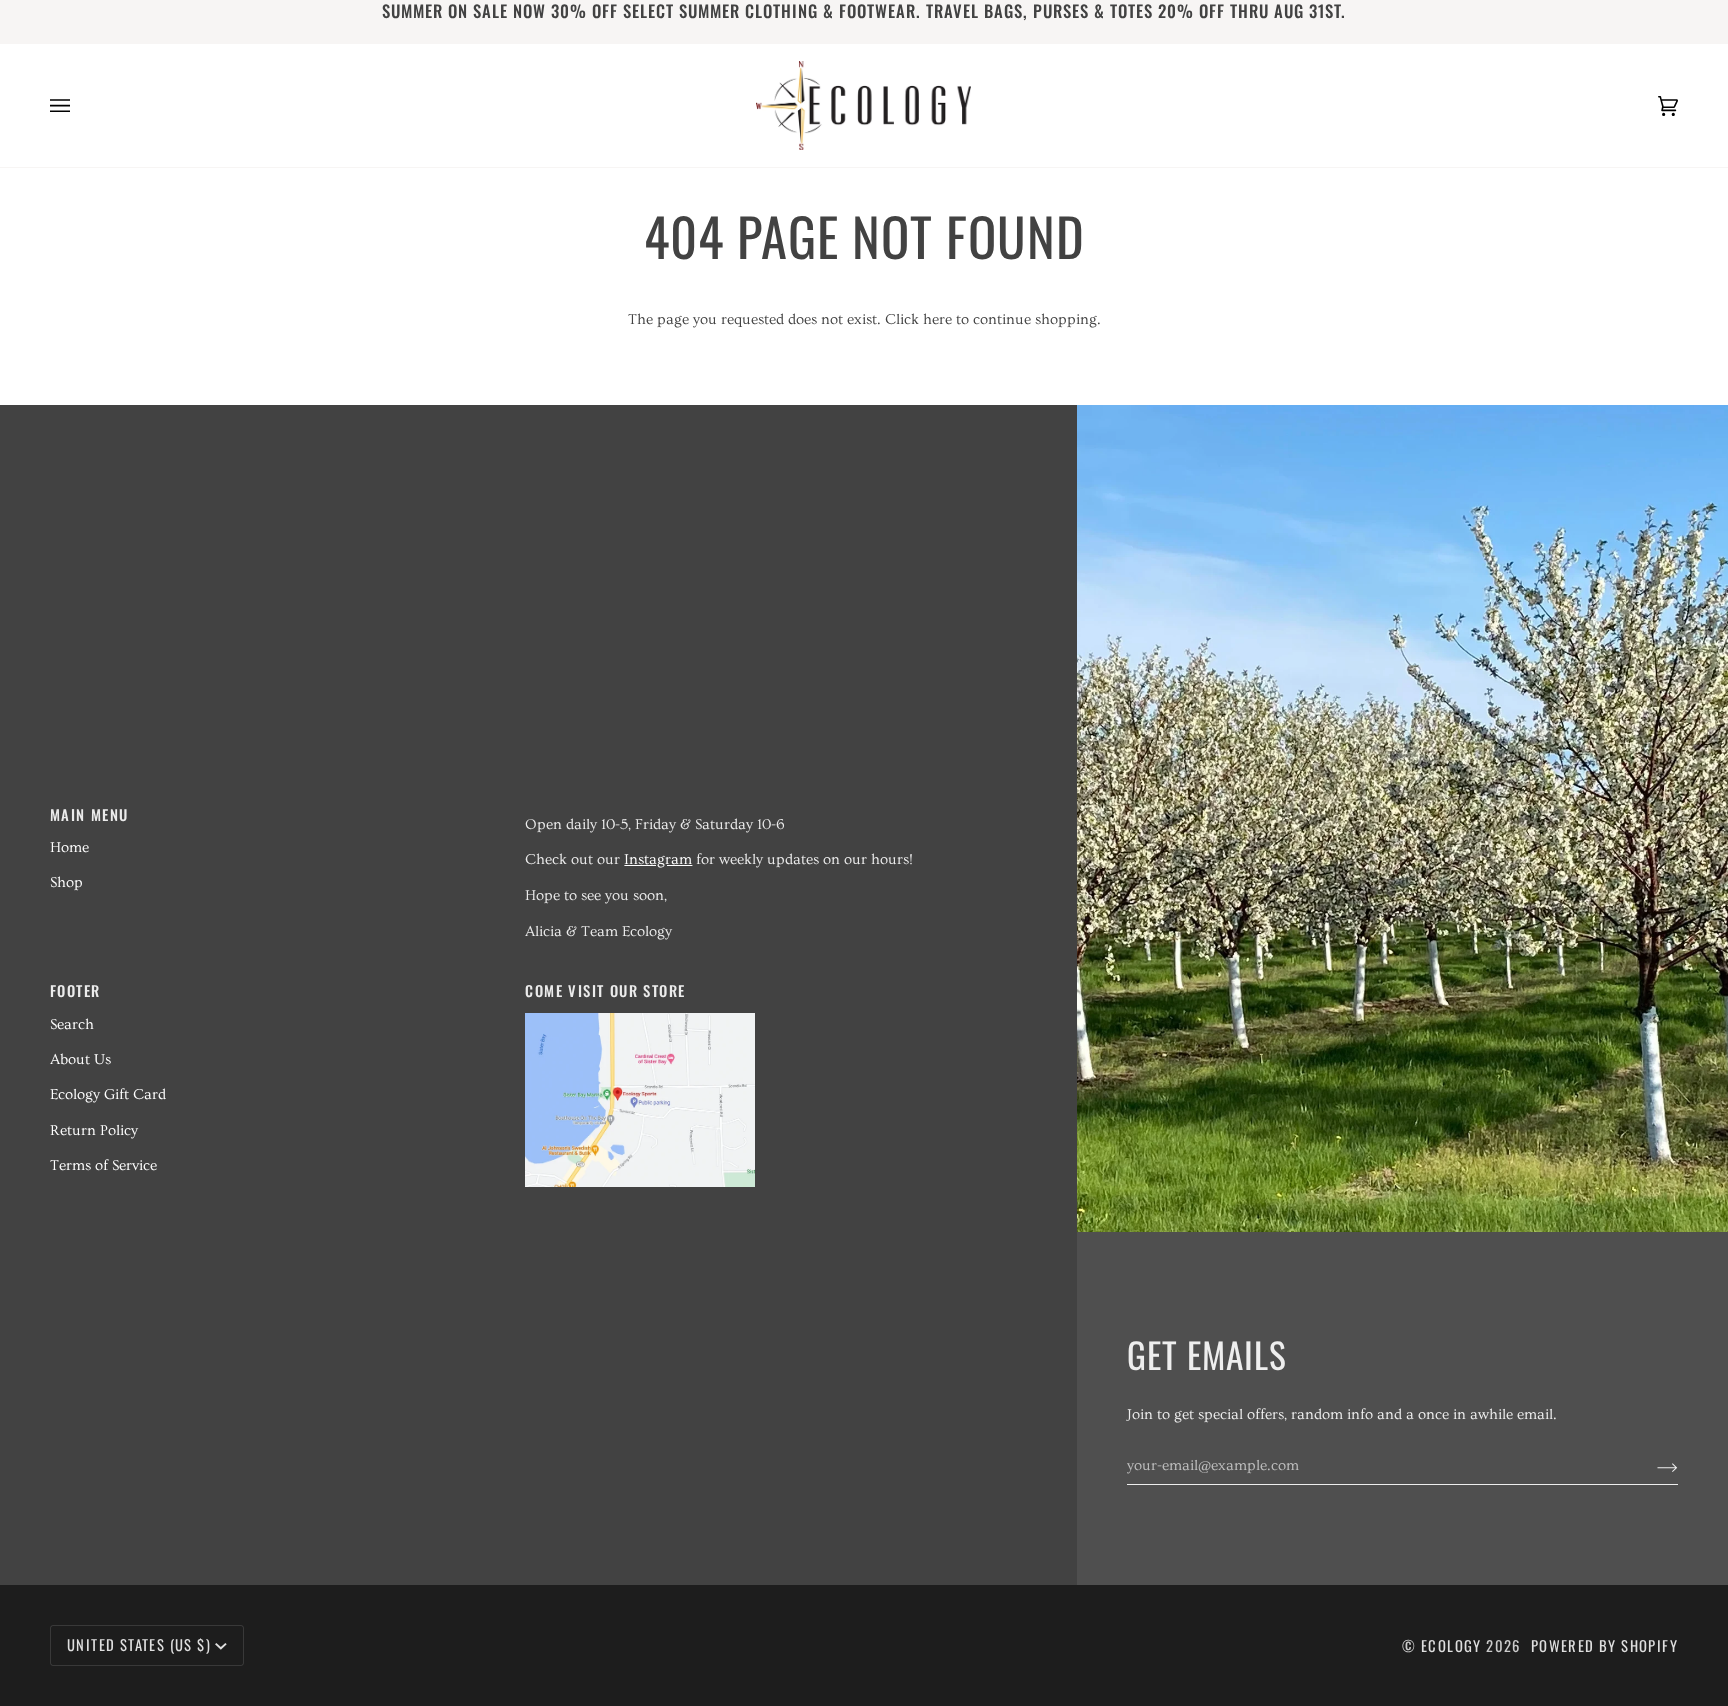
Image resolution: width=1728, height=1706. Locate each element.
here (937, 319)
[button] (750, 808)
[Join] (1651, 1466)
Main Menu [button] (89, 814)
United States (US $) (139, 1644)
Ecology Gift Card (108, 1094)
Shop (66, 882)
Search (72, 1024)
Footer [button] (75, 990)
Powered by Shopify (1604, 1645)
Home (69, 847)
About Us (80, 1059)
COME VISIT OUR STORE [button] (605, 990)
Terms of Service (103, 1165)
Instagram (658, 859)
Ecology (1453, 1645)
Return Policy (94, 1130)
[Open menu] (80, 105)
